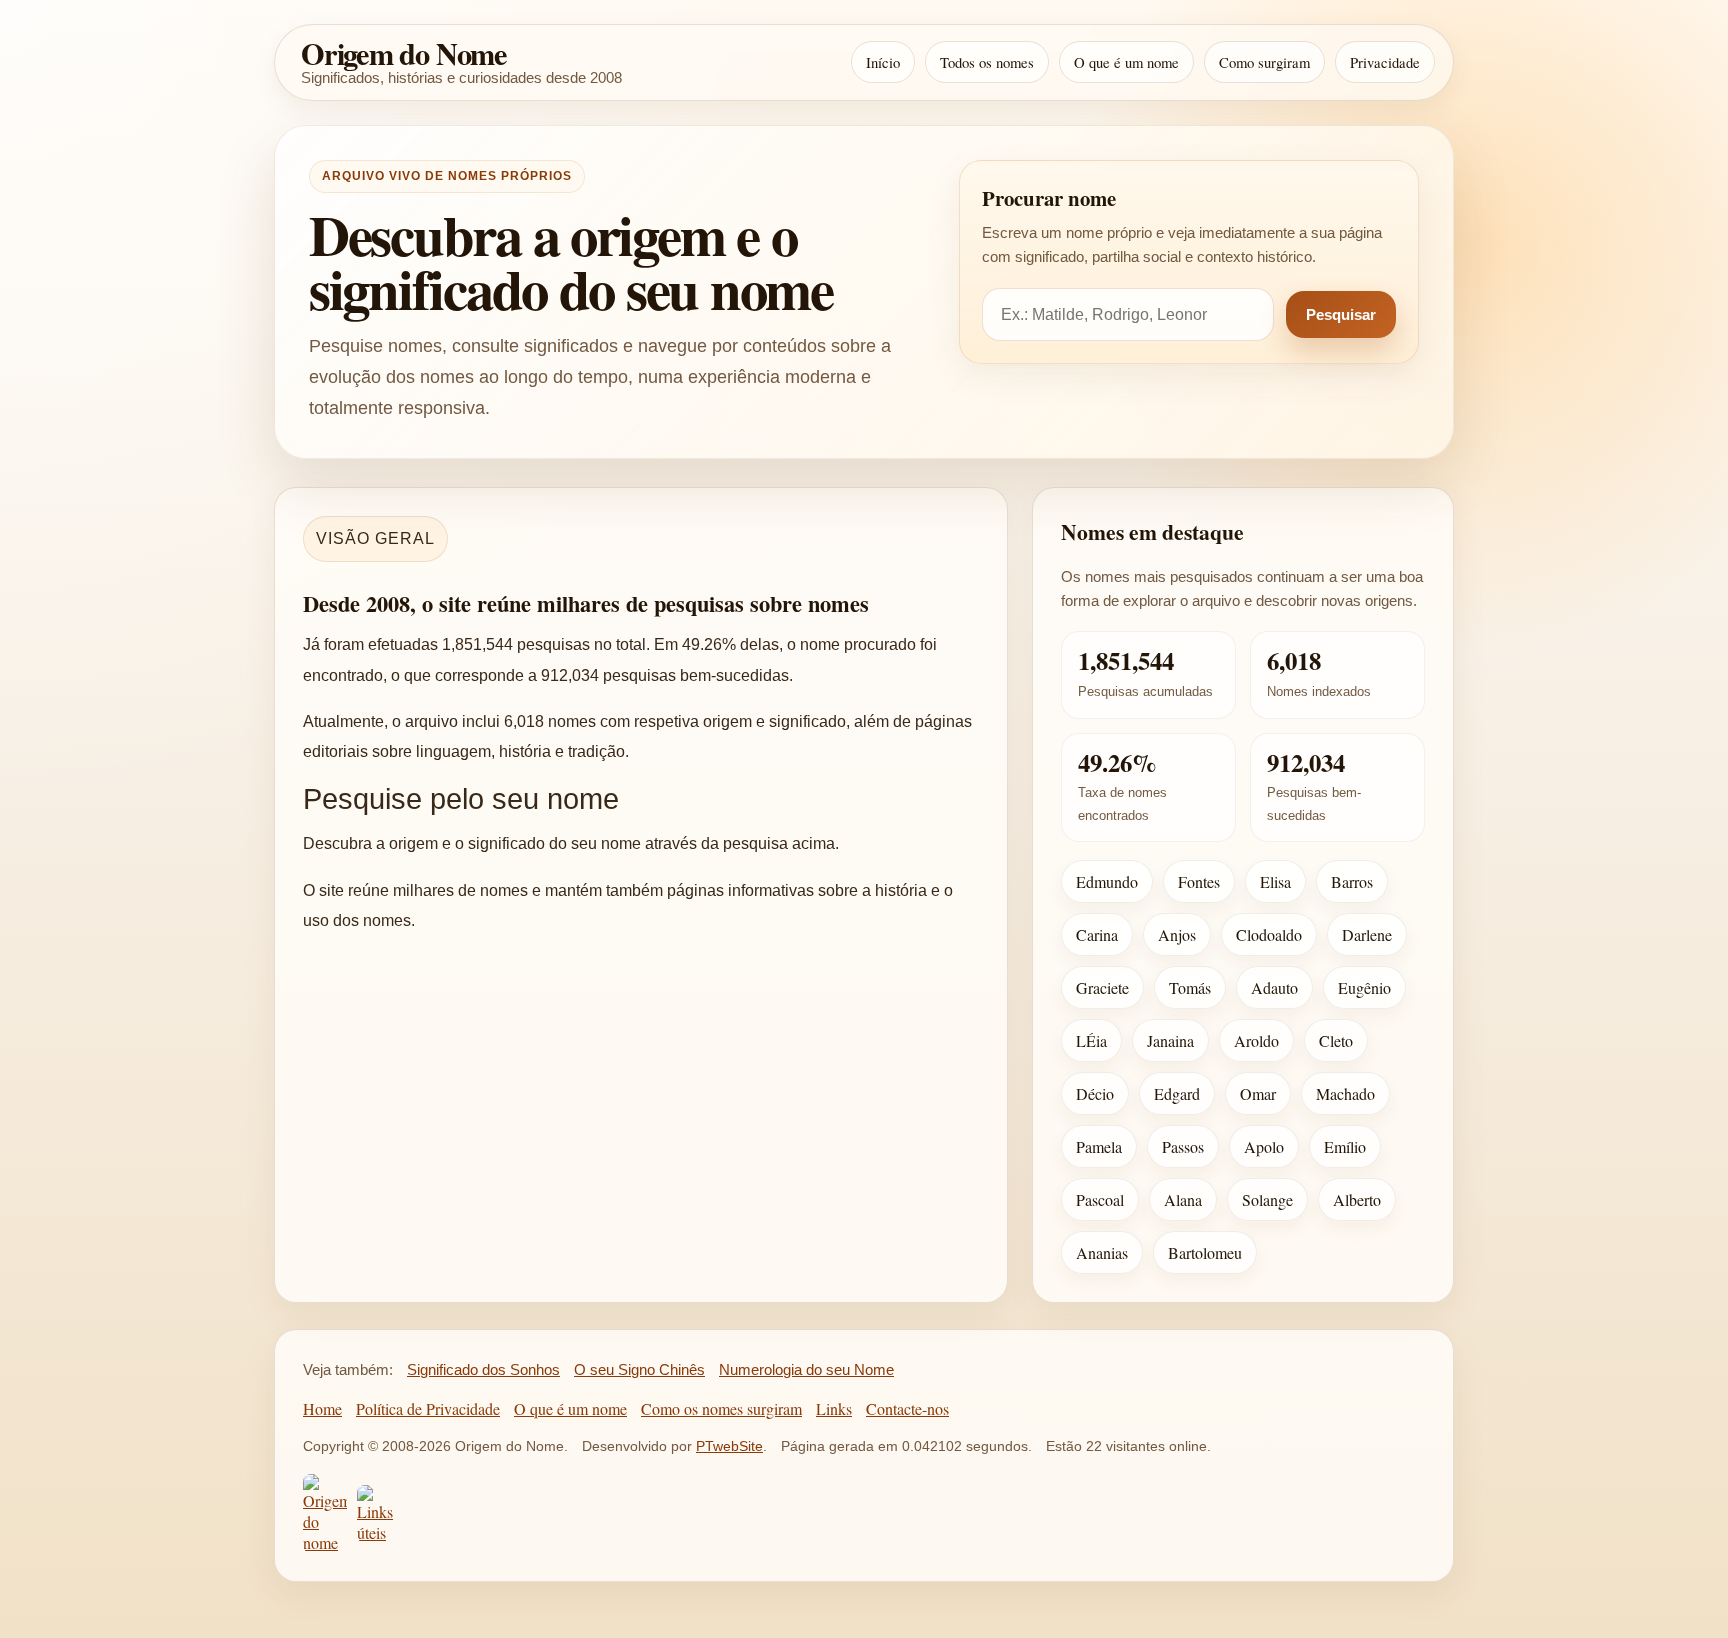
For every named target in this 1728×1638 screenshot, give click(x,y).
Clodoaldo (1269, 934)
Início (883, 62)
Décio (1095, 1093)
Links (834, 1408)
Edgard (1177, 1093)
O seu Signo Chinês (639, 1369)
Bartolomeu (1205, 1252)
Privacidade (1385, 62)
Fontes (1199, 881)
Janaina (1170, 1040)
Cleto (1336, 1040)
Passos (1183, 1146)
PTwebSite (729, 1446)
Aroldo (1256, 1040)
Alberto (1357, 1199)
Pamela (1099, 1146)
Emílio (1345, 1146)
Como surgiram (1264, 62)
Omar (1258, 1093)
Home (322, 1408)
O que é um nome (1126, 62)
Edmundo (1107, 881)
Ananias (1102, 1252)
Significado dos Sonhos (483, 1369)
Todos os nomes (987, 62)
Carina (1097, 934)
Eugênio (1364, 987)
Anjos (1177, 934)
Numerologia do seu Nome (806, 1369)
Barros (1352, 881)
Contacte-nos (907, 1408)
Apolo (1264, 1146)
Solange (1267, 1199)
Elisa (1275, 881)
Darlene (1367, 934)
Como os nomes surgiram (721, 1408)
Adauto (1274, 987)
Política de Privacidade (428, 1408)
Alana (1183, 1199)
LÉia (1091, 1040)
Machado (1345, 1093)
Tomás (1190, 987)
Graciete (1102, 987)
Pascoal (1100, 1199)
